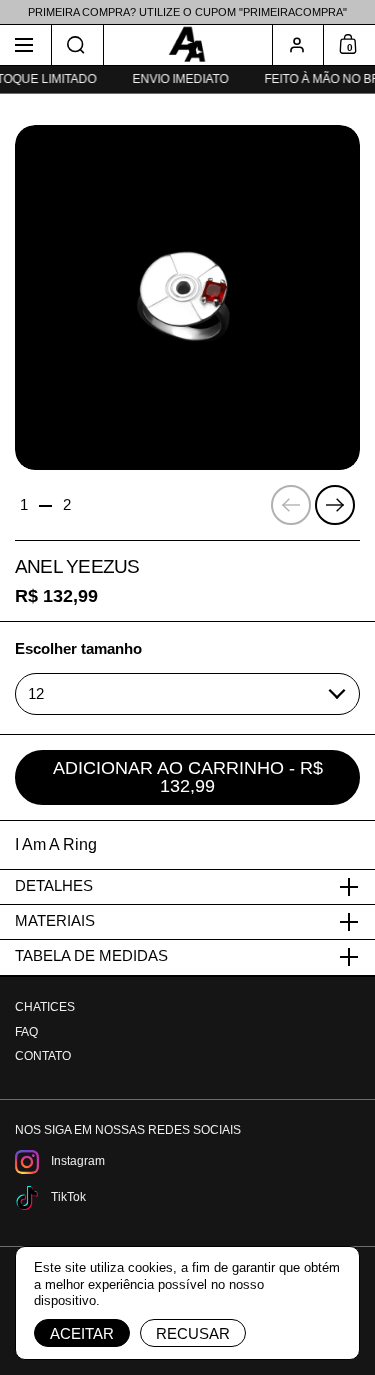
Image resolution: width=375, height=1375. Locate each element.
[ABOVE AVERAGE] (187, 45)
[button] (78, 45)
